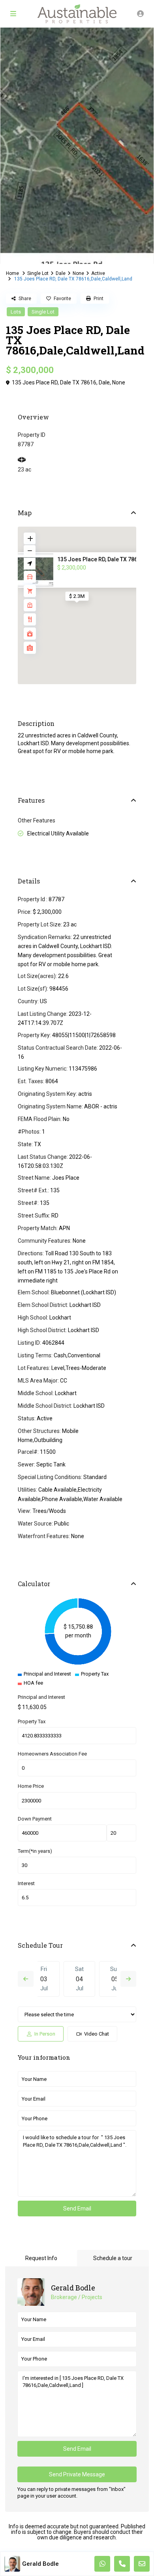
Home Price (31, 1786)
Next (128, 1979)
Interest (26, 1883)
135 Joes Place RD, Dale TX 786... (100, 559)
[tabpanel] (77, 146)
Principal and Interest (41, 1697)
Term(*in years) (35, 1851)
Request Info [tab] (41, 2258)
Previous (26, 1979)
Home (12, 273)
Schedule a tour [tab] (113, 2258)
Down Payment (35, 1819)
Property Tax (32, 1721)
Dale (61, 273)
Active (98, 273)
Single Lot (38, 273)
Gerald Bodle (73, 2288)
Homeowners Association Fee (52, 1754)
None (78, 273)
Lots (16, 312)
